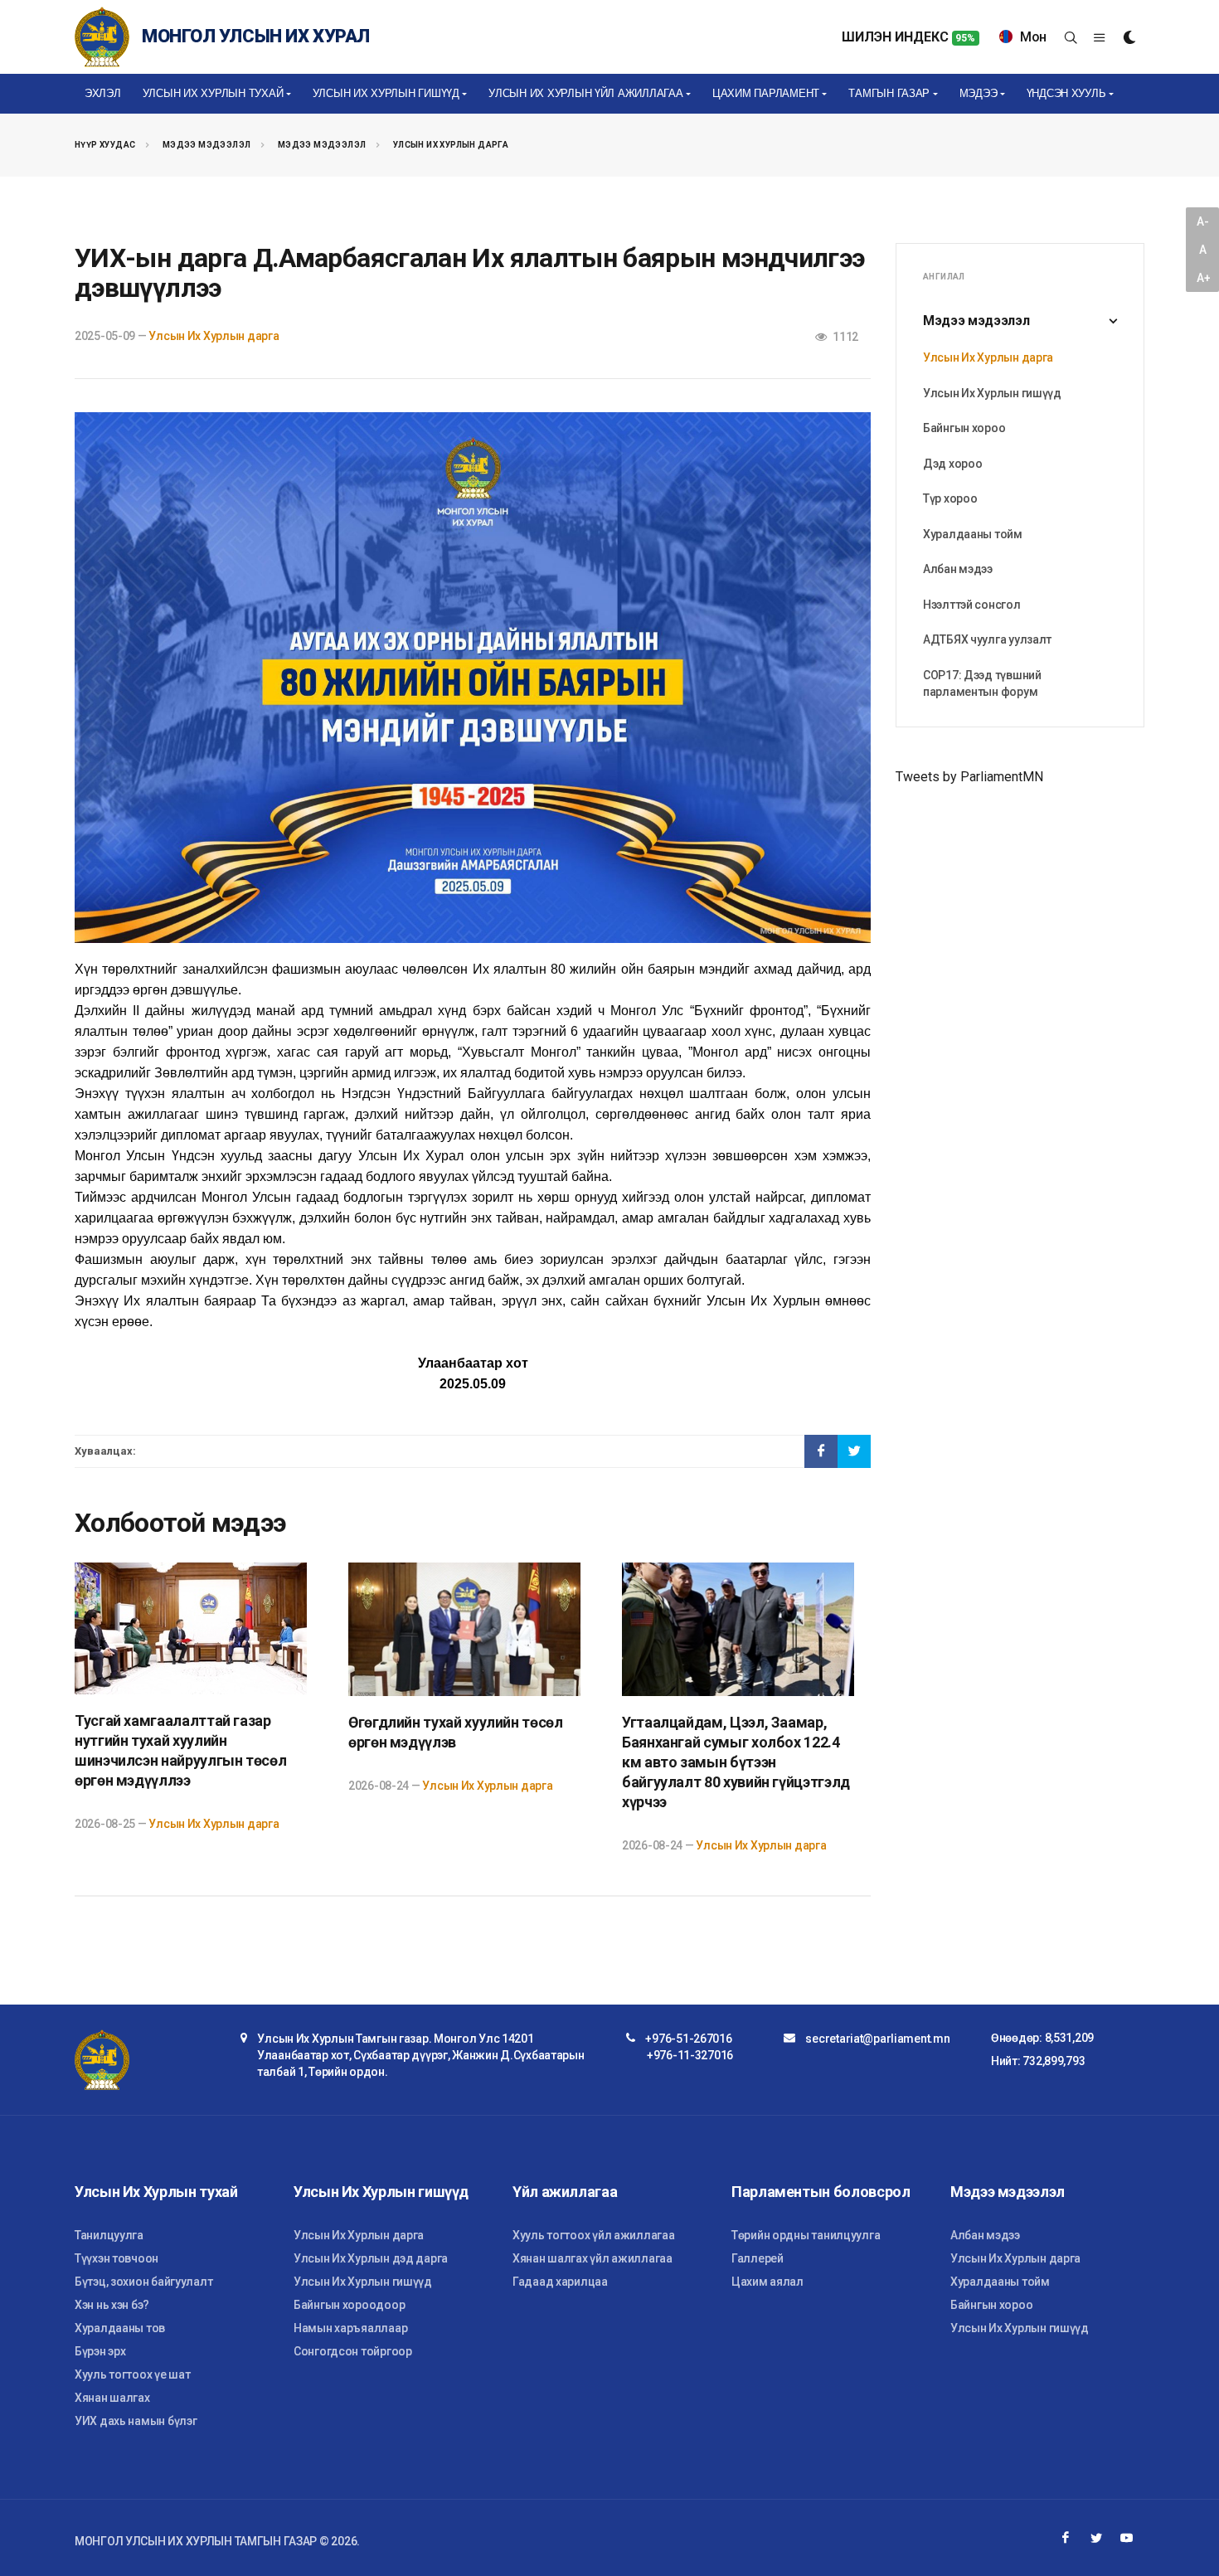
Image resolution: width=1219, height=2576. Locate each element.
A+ (1203, 278)
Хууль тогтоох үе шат (132, 2374)
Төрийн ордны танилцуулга (806, 2235)
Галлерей (758, 2258)
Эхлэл (103, 93)
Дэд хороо (952, 464)
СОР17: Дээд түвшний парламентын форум (982, 683)
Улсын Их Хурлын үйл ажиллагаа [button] (585, 93)
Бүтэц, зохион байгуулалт (143, 2282)
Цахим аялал (767, 2282)
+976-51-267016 (688, 2039)
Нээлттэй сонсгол (972, 605)
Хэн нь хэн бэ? (112, 2305)
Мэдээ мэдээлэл (207, 145)
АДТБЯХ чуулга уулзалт (987, 639)
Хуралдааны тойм (973, 534)
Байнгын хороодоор (349, 2305)
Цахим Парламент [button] (766, 93)
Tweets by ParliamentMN (969, 777)
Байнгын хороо (964, 428)
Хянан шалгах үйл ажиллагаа (593, 2258)
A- (1202, 221)
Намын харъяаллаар (350, 2328)
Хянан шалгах (112, 2398)
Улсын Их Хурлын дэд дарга (371, 2258)
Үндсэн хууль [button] (1066, 93)
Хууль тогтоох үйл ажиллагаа (593, 2235)
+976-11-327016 (690, 2055)
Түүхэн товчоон (117, 2258)
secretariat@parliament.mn (877, 2039)
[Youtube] (1127, 2538)
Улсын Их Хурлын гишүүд (992, 393)
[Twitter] (1096, 2538)
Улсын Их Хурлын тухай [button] (213, 93)
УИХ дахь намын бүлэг (136, 2421)
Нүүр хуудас (105, 145)
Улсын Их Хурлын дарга (451, 145)
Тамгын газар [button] (889, 93)
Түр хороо (950, 498)
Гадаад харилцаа (560, 2282)
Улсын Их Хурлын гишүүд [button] (386, 93)
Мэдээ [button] (979, 93)
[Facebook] (1066, 2538)
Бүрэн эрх (100, 2351)
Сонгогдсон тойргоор (353, 2351)
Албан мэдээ (958, 569)
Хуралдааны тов (120, 2328)
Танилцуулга (109, 2235)
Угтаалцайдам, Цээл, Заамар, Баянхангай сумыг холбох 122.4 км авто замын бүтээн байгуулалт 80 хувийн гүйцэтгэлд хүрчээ (736, 1762)
